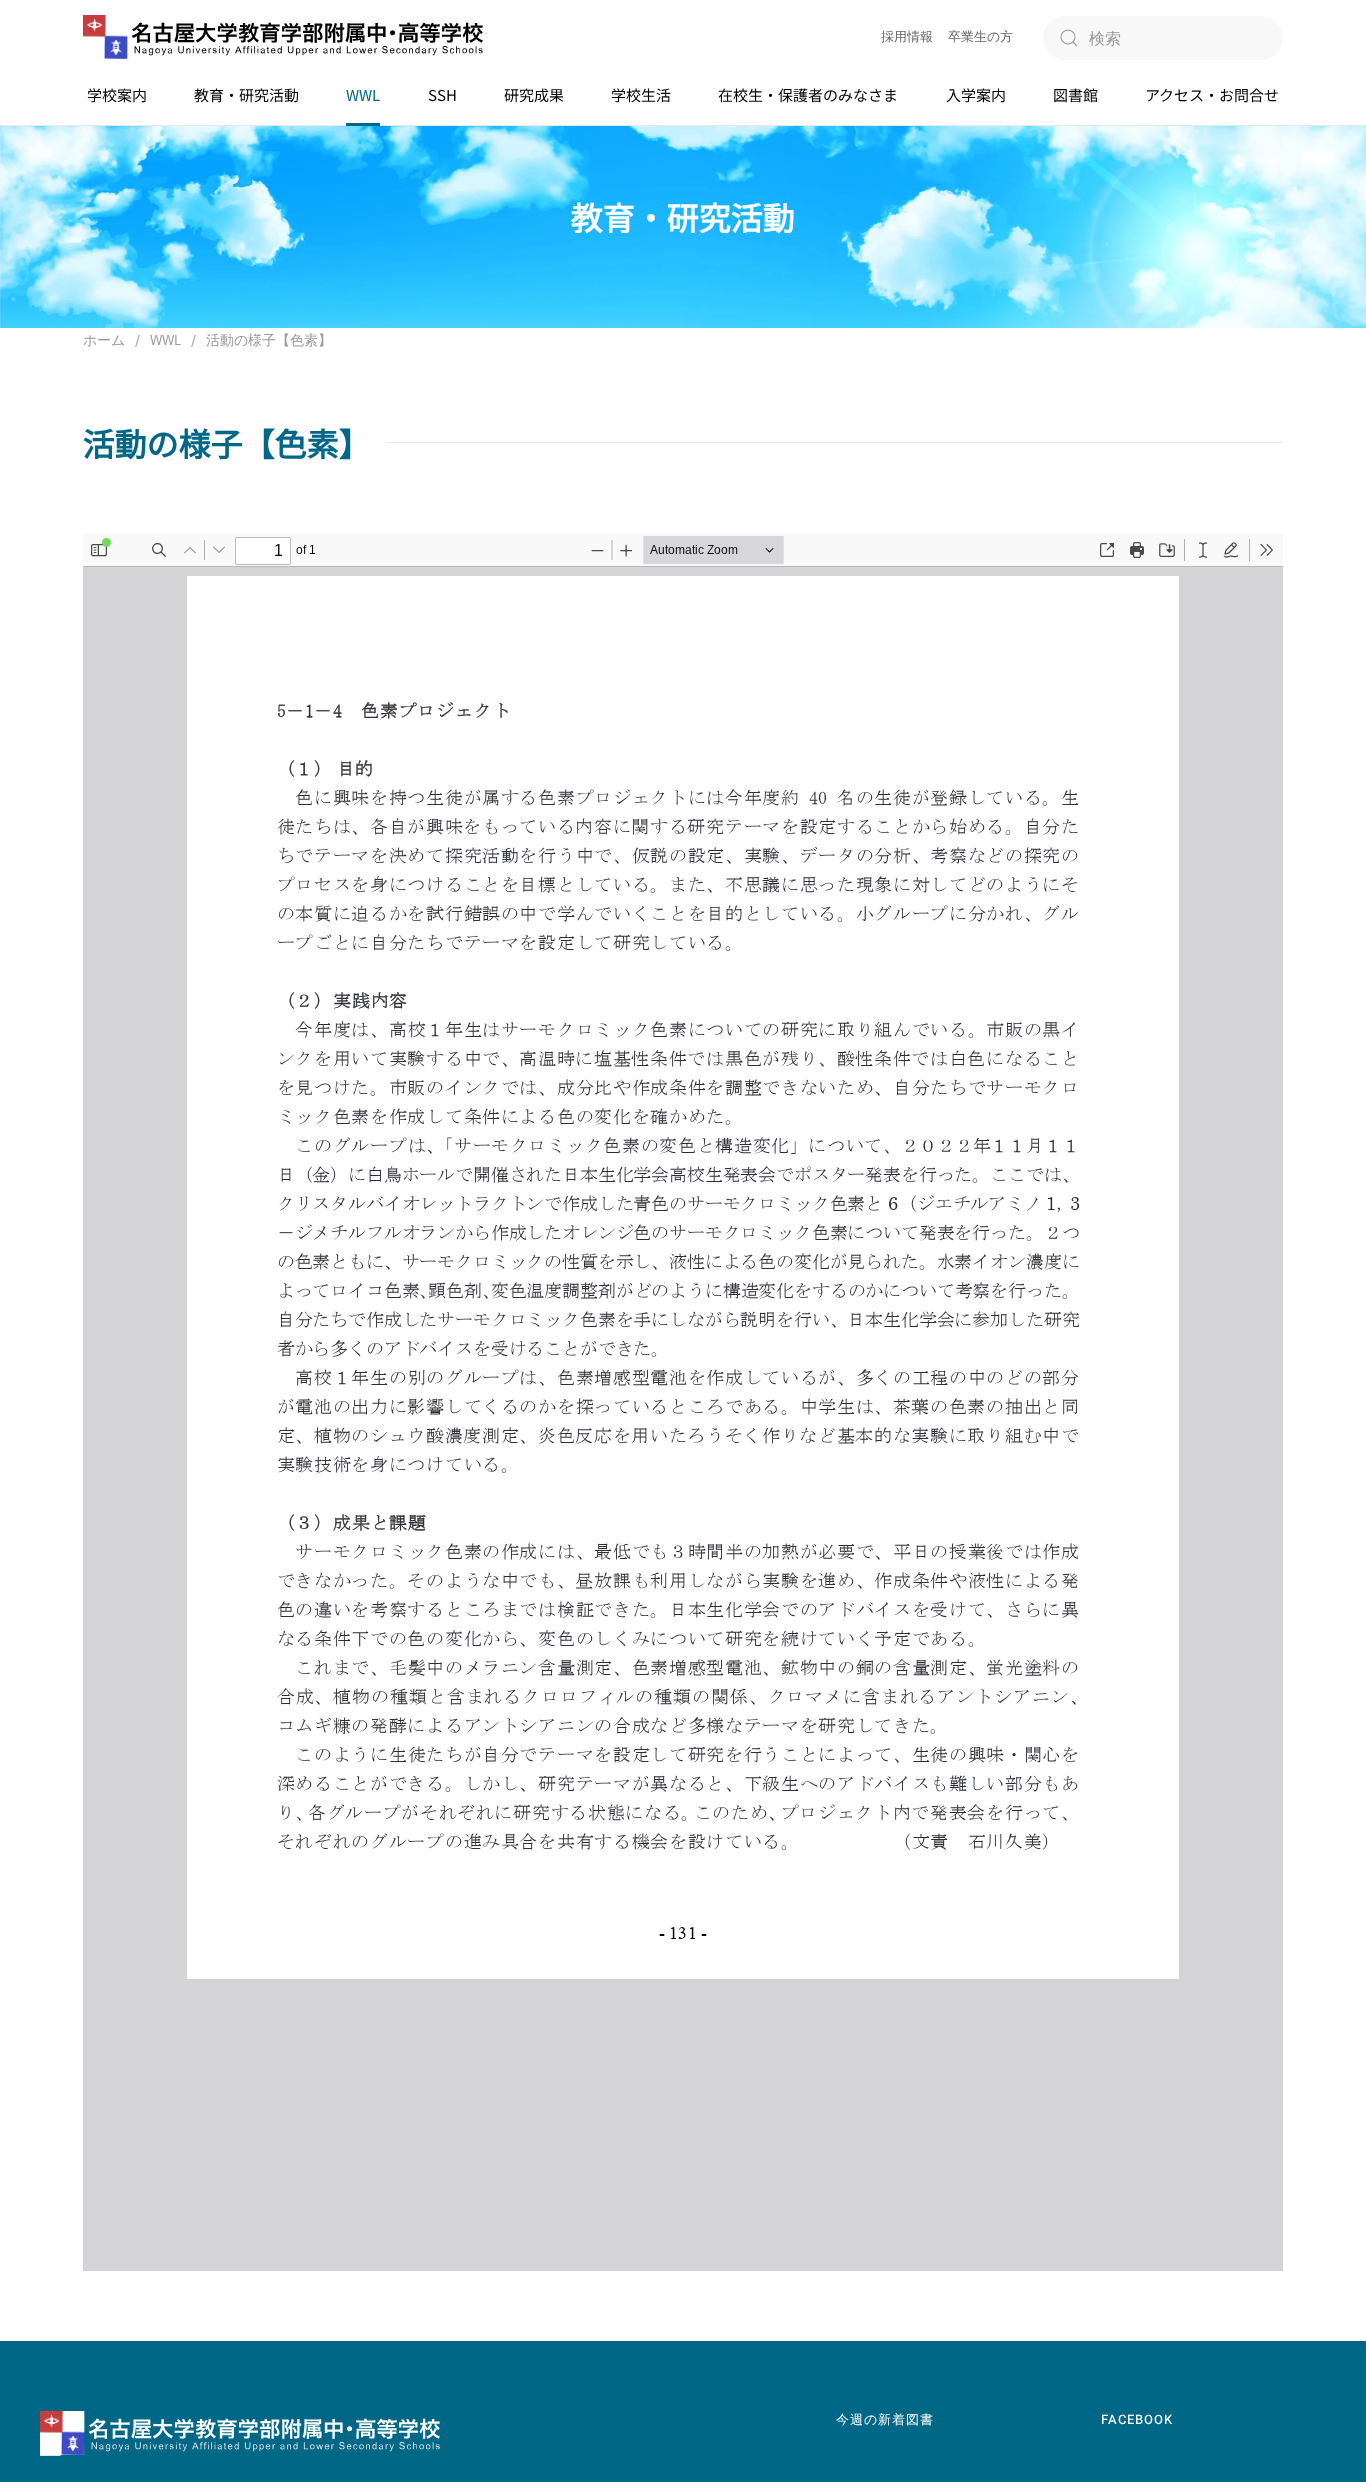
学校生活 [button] (641, 94)
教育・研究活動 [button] (246, 94)
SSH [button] (442, 94)
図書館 (1075, 94)
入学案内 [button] (976, 94)
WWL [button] (363, 94)
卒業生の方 (980, 36)
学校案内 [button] (117, 94)
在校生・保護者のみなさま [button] (808, 94)
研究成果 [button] (534, 94)
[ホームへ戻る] (283, 37)
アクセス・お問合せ (1212, 94)
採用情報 (907, 36)
